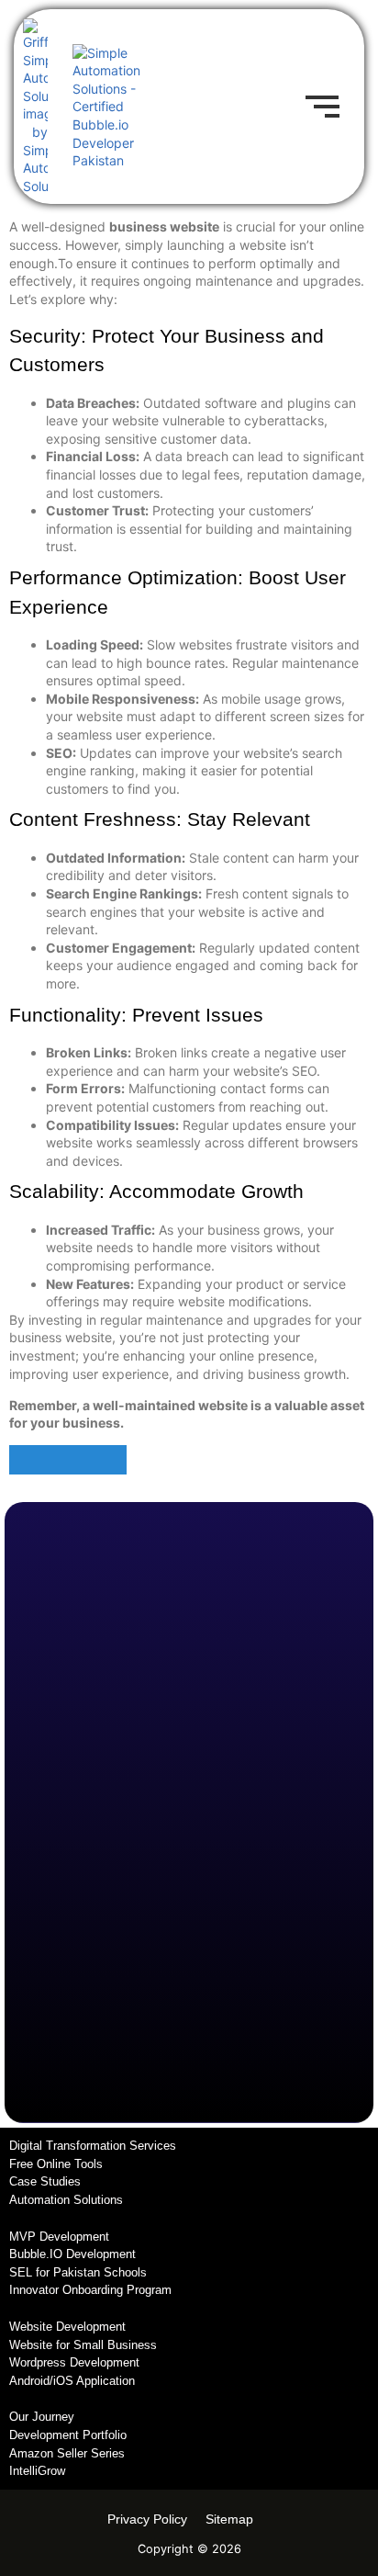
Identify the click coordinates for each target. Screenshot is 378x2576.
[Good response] (39, 1460)
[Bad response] (97, 1460)
